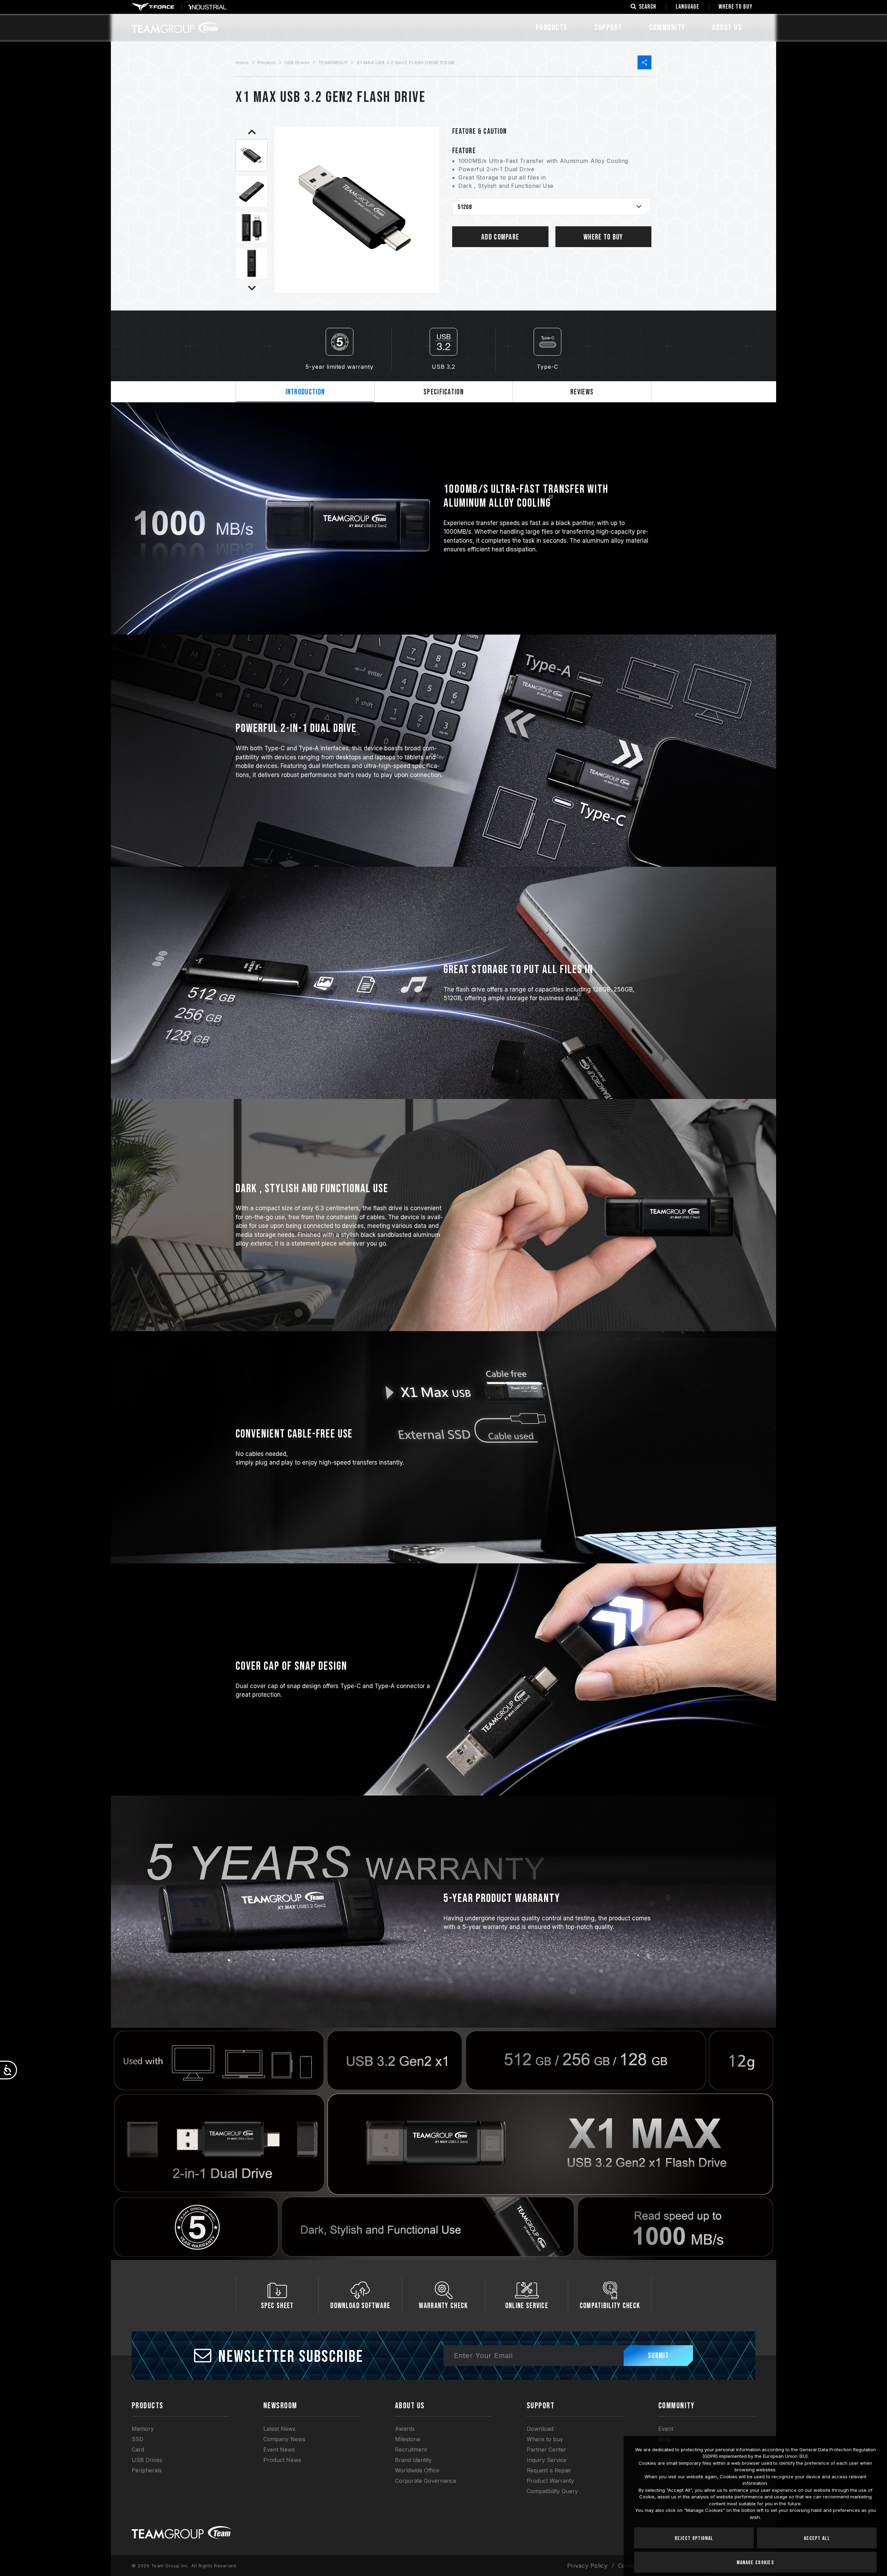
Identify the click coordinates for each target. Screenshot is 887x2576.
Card (138, 2450)
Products (552, 28)
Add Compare (500, 237)
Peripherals (147, 2470)
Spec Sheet (277, 2306)
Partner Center (546, 2450)
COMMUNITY (667, 28)
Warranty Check (443, 2306)
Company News (284, 2439)
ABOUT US (727, 28)
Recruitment (411, 2450)
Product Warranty (550, 2481)
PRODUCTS (148, 2406)
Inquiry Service (547, 2460)
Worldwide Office (417, 2470)
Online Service (527, 2306)
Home (242, 62)
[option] (252, 155)
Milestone (408, 2439)
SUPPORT (608, 28)
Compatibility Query (552, 2491)
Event (666, 2429)
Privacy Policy (587, 2566)
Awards (405, 2429)
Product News (282, 2460)
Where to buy (545, 2439)
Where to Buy (603, 237)
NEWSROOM (280, 2406)
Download (540, 2429)
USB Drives (297, 62)
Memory (143, 2429)
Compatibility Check (610, 2306)
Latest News (279, 2429)
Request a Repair (549, 2470)
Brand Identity (413, 2460)
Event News (279, 2450)
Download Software (360, 2306)
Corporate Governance (426, 2481)
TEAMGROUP (333, 62)
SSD (138, 2439)
